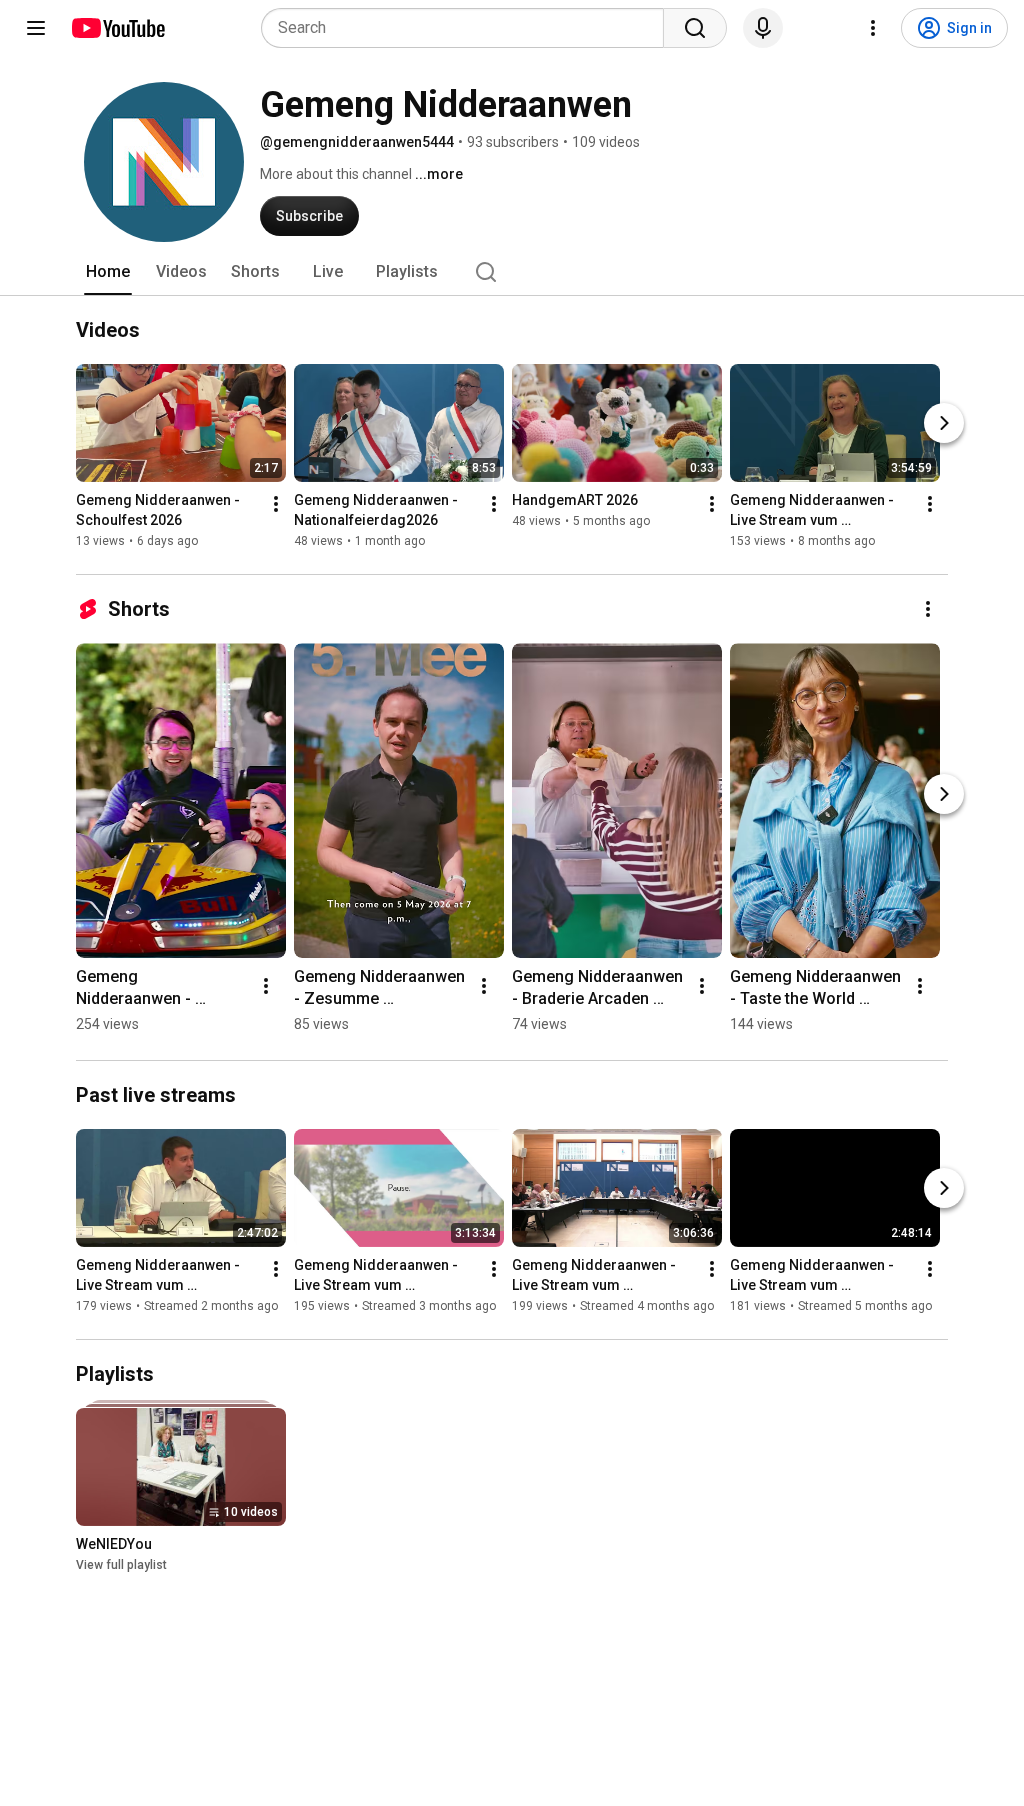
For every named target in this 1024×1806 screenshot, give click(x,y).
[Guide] (36, 28)
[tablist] (512, 272)
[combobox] (468, 28)
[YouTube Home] (117, 28)
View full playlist (121, 1565)
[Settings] (873, 28)
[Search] (695, 28)
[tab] (108, 272)
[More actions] (276, 504)
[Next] (944, 423)
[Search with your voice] (763, 28)
